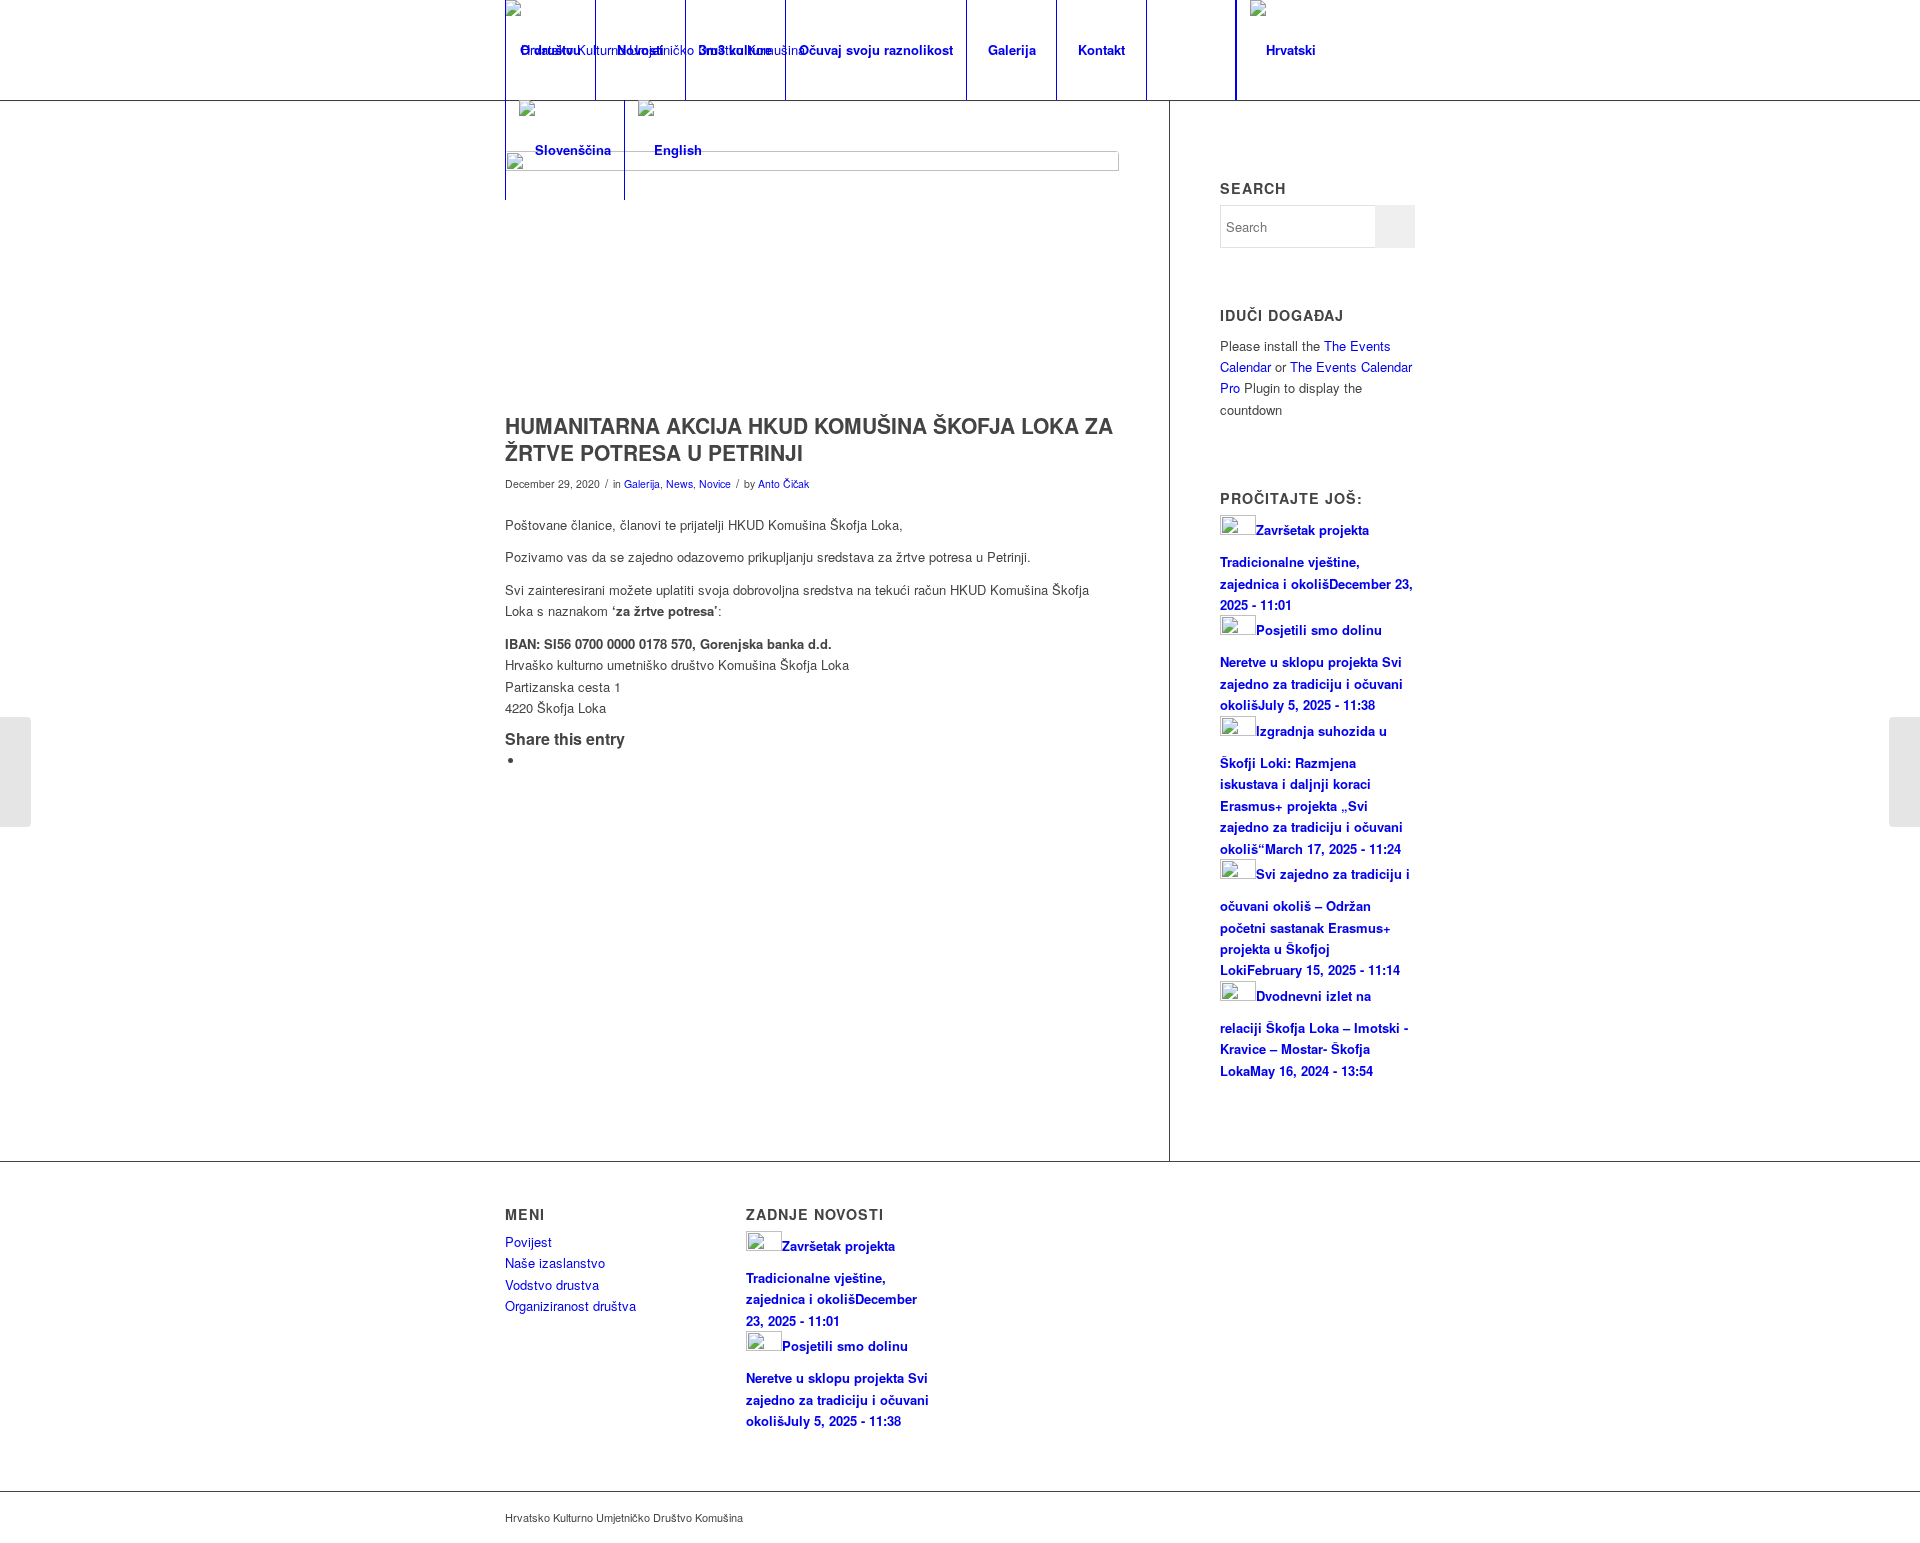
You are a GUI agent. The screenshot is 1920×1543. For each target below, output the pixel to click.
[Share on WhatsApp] (530, 760)
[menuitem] (550, 50)
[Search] (1191, 50)
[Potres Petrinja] (812, 276)
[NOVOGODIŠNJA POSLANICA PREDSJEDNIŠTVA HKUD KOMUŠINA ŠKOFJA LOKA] (1904, 772)
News (679, 483)
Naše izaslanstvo (555, 1262)
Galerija (642, 483)
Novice (715, 483)
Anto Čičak (783, 483)
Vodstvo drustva (552, 1284)
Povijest (528, 1241)
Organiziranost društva (570, 1305)
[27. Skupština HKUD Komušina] (15, 772)
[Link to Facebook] (511, 249)
